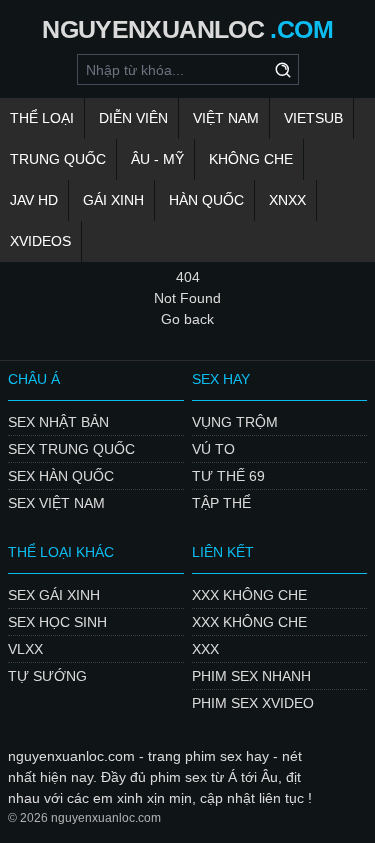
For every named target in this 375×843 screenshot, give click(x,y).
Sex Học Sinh (57, 622)
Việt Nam (226, 118)
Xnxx (287, 200)
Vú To (213, 449)
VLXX (25, 649)
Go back (187, 319)
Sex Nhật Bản (58, 422)
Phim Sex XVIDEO (253, 703)
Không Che (251, 159)
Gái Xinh (113, 200)
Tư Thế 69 (228, 476)
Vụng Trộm (235, 422)
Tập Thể (221, 503)
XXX (205, 649)
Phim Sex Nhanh (251, 676)
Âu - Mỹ (157, 159)
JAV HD (34, 200)
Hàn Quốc (206, 200)
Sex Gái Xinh (54, 595)
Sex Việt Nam (56, 503)
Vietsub (313, 118)
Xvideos (40, 241)
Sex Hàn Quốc (61, 476)
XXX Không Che (249, 595)
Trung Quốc (58, 159)
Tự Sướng (47, 676)
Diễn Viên (133, 118)
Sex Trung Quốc (71, 449)
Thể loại (42, 118)
